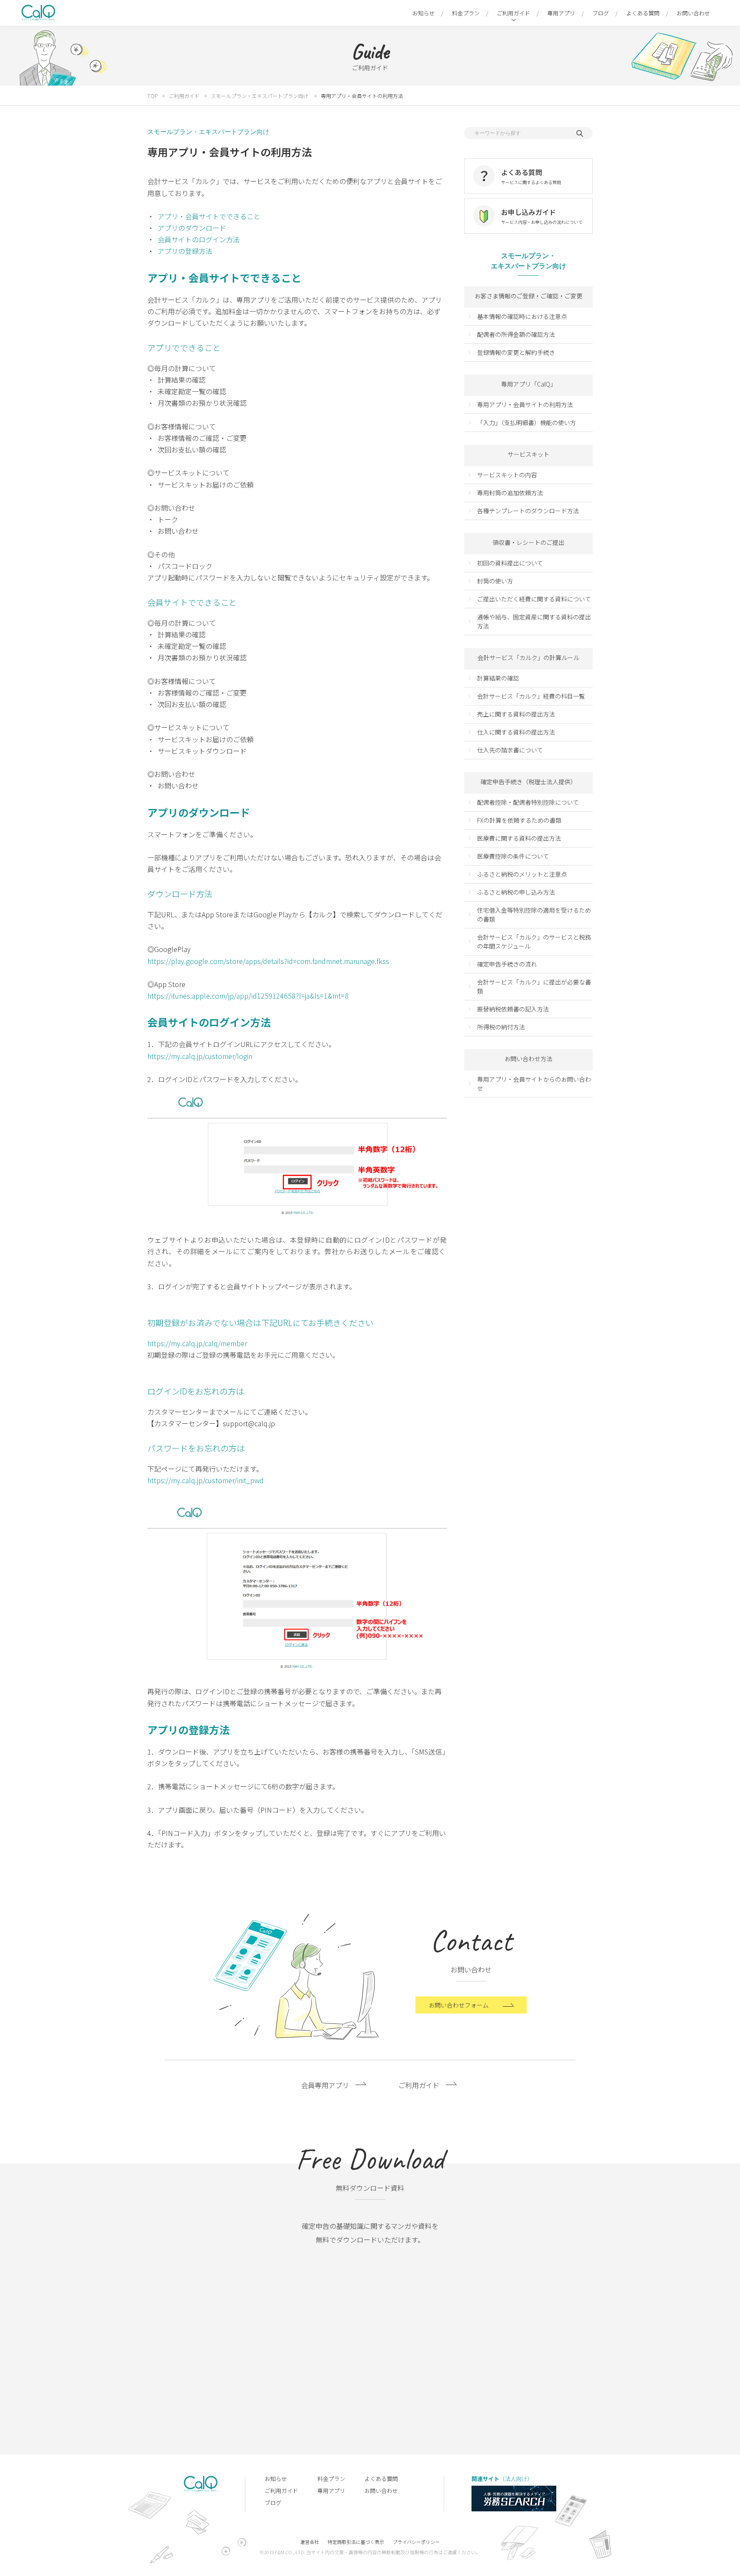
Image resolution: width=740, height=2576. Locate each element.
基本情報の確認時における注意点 (522, 316)
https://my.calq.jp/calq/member (197, 1343)
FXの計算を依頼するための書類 (519, 820)
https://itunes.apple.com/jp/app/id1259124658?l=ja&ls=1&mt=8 (248, 996)
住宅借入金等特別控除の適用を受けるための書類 (534, 915)
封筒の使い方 (495, 581)
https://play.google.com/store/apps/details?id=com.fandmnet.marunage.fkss (268, 961)
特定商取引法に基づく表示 (356, 2542)
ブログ (601, 13)
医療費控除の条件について (513, 856)
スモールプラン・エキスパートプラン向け (260, 96)
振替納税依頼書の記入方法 (513, 1009)
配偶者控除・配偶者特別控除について (528, 802)
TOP (152, 96)
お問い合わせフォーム (459, 2005)
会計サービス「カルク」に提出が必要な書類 (534, 986)
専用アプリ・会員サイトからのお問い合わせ (534, 1084)
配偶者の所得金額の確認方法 (516, 334)
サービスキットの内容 (507, 475)
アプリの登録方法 (185, 251)
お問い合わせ (693, 13)
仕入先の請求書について (510, 750)
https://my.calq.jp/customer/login (200, 1056)
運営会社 (310, 2542)
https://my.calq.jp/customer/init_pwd (206, 1480)
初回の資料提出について (510, 563)
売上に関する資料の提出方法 (516, 714)
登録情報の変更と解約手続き (516, 352)
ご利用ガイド (513, 13)
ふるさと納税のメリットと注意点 (522, 874)
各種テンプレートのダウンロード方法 (528, 511)
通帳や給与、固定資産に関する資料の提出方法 (534, 621)
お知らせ (424, 13)
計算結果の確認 (498, 678)
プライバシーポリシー (416, 2542)
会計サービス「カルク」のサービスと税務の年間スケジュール (534, 941)
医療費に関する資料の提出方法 (519, 838)
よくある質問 (643, 13)
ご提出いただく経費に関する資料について (534, 599)
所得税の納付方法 (501, 1027)
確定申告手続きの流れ (507, 964)
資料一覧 (361, 2403)
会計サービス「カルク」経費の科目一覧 (531, 696)
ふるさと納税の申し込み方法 (516, 892)
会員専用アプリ (325, 2085)
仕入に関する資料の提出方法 (516, 732)
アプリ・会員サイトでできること (209, 216)
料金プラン (466, 13)
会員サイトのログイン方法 (199, 239)
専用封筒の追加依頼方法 (510, 493)
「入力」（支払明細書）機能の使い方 (527, 422)
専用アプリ (561, 13)
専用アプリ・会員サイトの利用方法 (525, 405)
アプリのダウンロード (192, 228)
